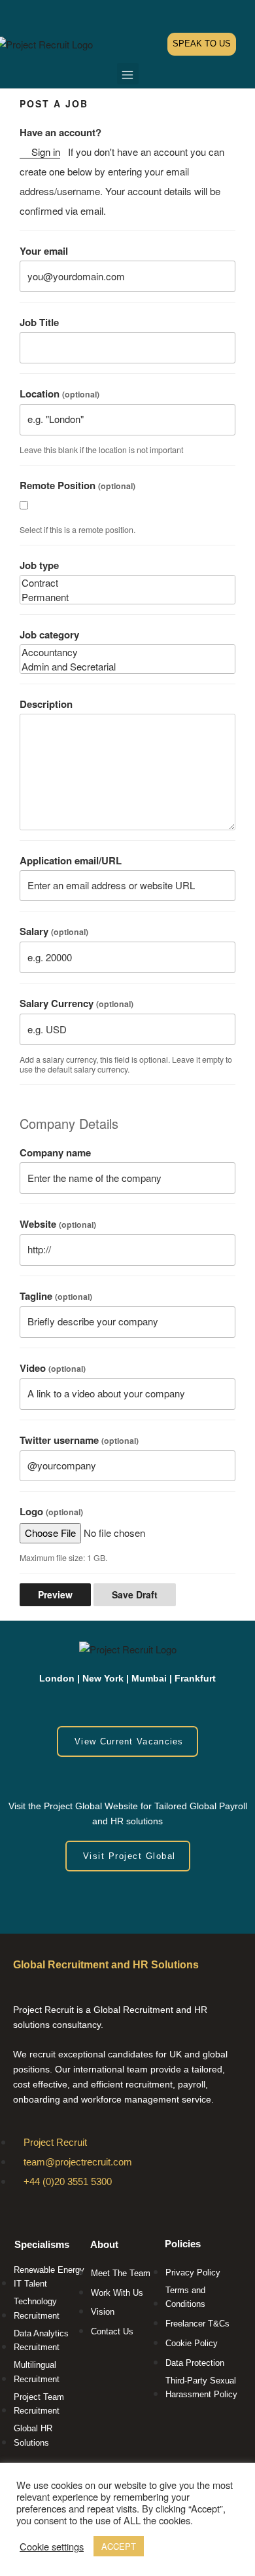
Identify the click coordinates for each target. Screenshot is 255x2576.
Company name (55, 1152)
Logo (51, 1511)
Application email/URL (71, 860)
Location (59, 394)
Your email (44, 251)
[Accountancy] (127, 652)
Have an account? (60, 132)
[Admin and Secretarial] (127, 667)
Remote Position (77, 485)
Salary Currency (76, 1003)
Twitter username (79, 1440)
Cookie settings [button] (52, 2547)
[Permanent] (127, 597)
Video (53, 1368)
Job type (39, 565)
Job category (49, 635)
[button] (128, 74)
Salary (54, 931)
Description (46, 704)
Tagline (56, 1296)
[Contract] (127, 583)
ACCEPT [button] (119, 2546)
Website (58, 1224)
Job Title (39, 322)
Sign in (46, 152)
